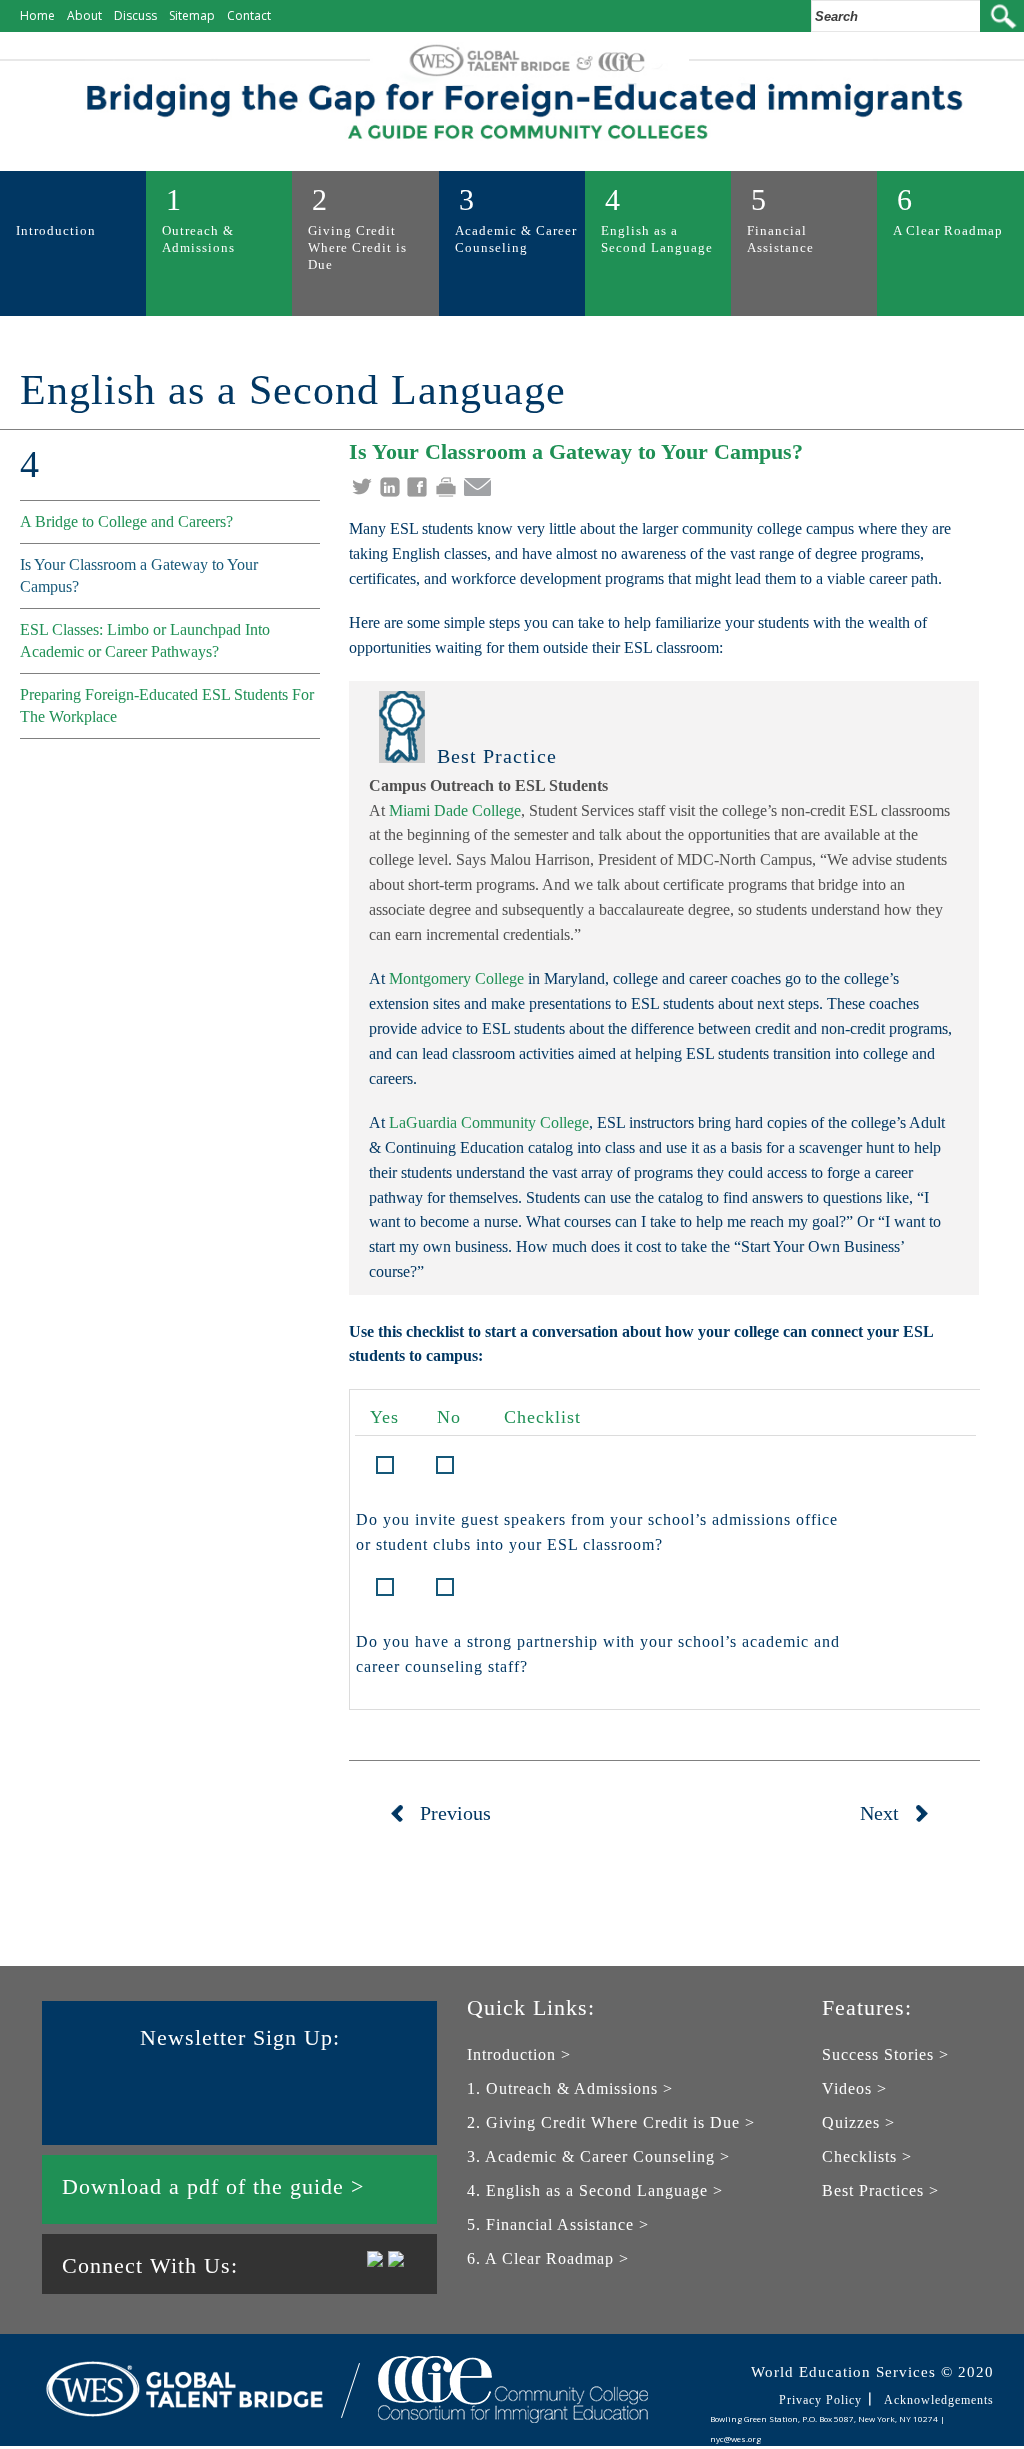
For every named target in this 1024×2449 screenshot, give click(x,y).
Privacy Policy (820, 2400)
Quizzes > (858, 2122)
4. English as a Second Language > (595, 2190)
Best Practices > (880, 2190)
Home (37, 15)
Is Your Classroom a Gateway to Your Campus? (139, 575)
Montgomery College (456, 978)
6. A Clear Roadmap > (548, 2258)
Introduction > (519, 2054)
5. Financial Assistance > (558, 2224)
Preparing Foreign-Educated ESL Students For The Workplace (167, 705)
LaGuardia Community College (489, 1122)
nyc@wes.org (735, 2438)
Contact (249, 15)
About (84, 15)
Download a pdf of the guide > (213, 2186)
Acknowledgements (939, 2400)
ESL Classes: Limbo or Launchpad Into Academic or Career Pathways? (145, 640)
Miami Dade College (455, 810)
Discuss (135, 15)
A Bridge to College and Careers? (126, 521)
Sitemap (192, 15)
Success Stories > (885, 2054)
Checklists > (867, 2156)
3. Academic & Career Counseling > (598, 2156)
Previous (455, 1813)
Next (879, 1813)
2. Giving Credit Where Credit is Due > (611, 2122)
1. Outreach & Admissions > (570, 2088)
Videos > (854, 2088)
